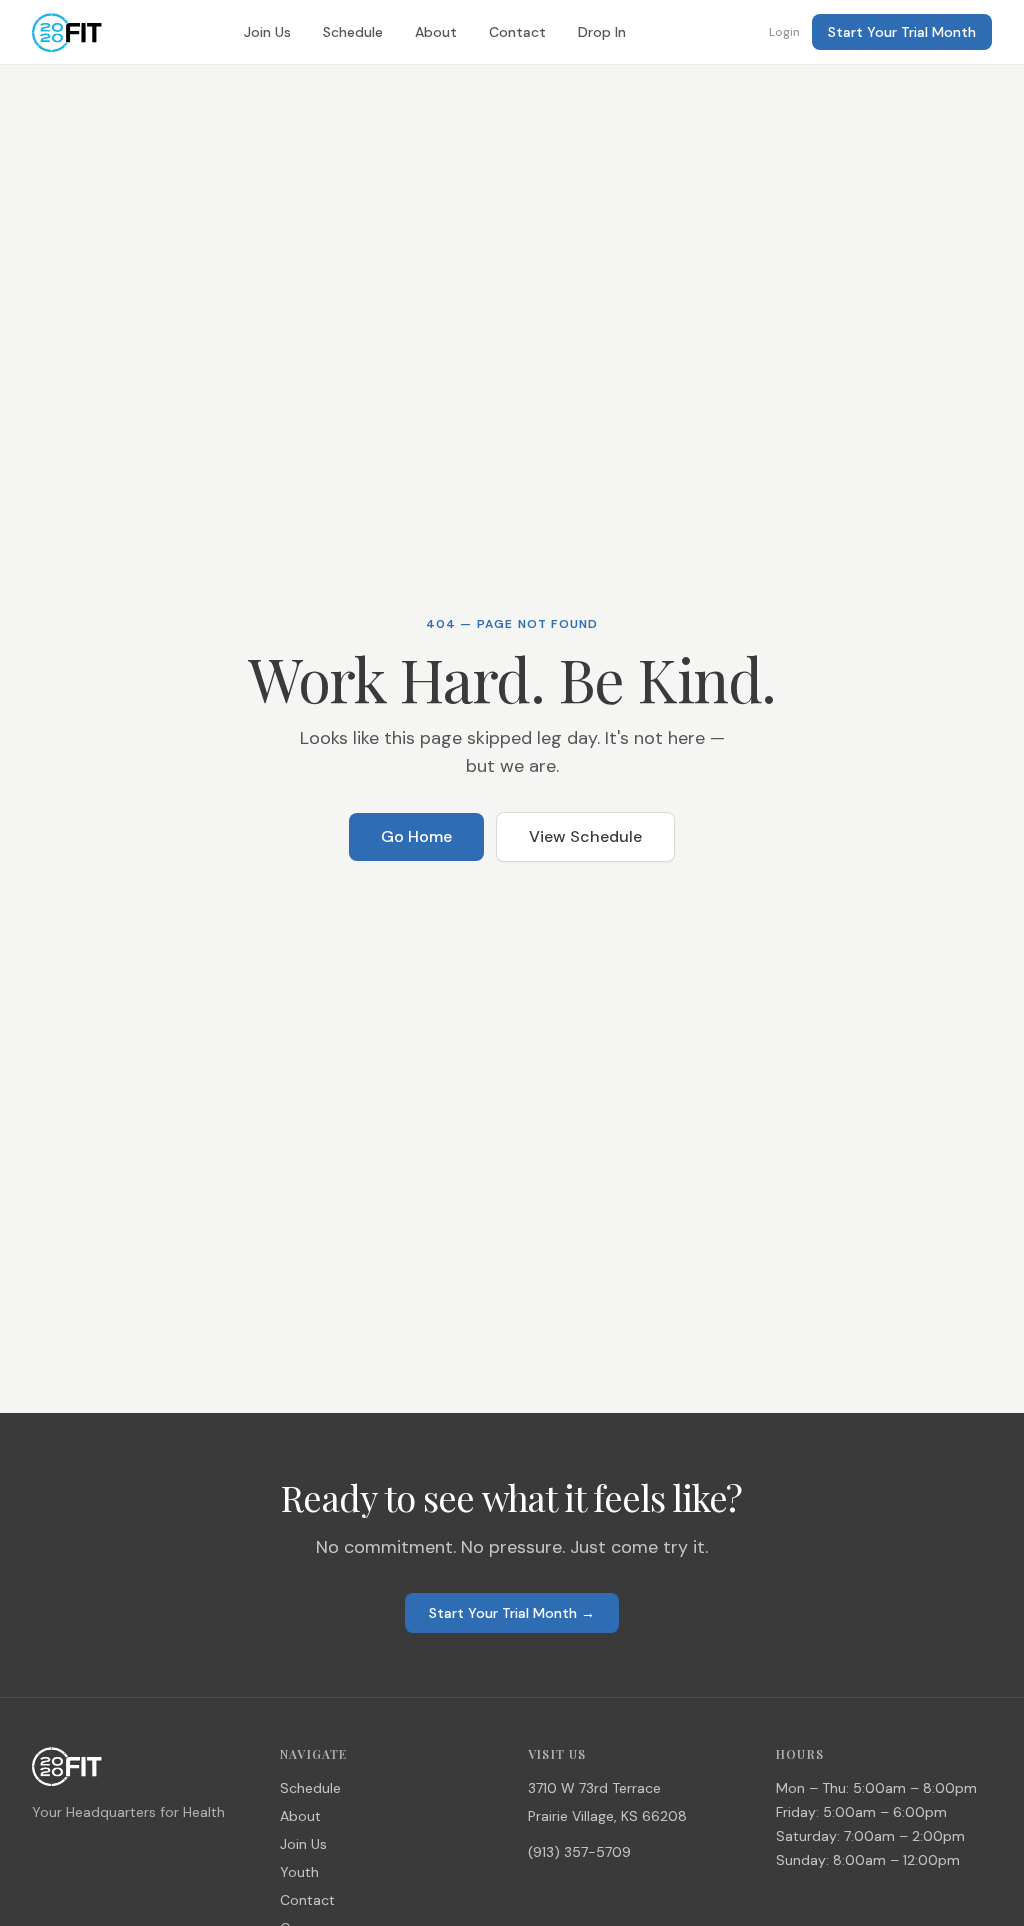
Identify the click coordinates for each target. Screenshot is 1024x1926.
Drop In (602, 32)
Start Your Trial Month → (512, 1613)
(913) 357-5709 (579, 1852)
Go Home (416, 836)
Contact (517, 32)
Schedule (353, 32)
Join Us (267, 32)
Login (784, 32)
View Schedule (585, 836)
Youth (299, 1872)
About (436, 32)
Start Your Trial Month (902, 32)
